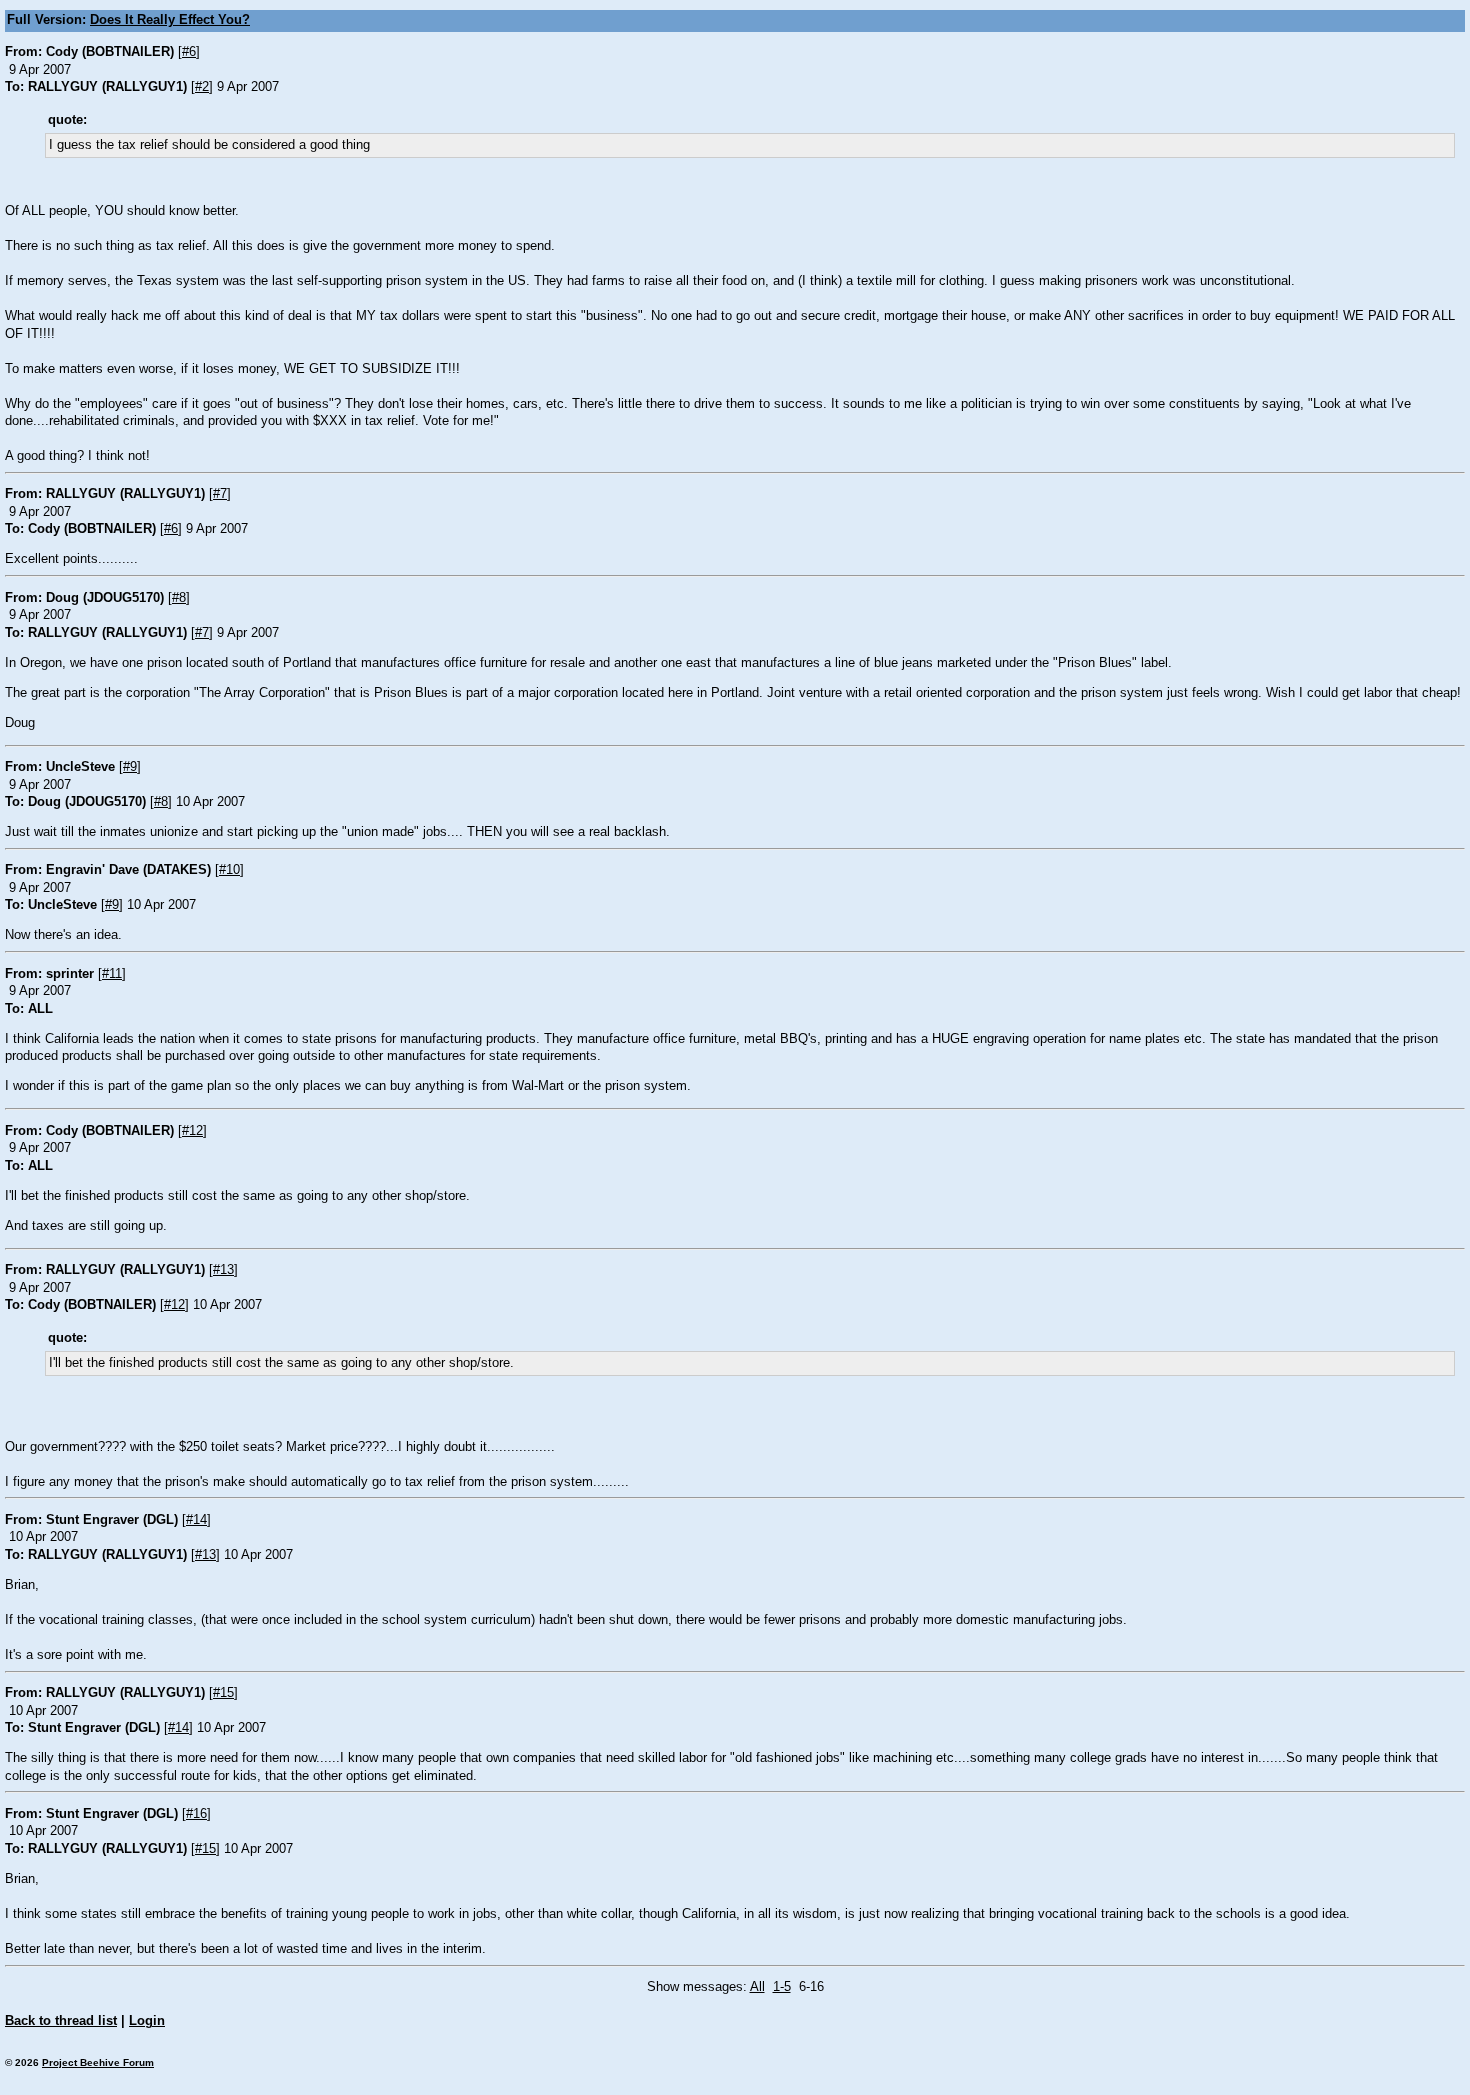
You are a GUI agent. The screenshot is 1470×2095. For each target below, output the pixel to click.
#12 (192, 1131)
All (757, 1987)
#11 (112, 974)
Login (147, 2021)
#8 (179, 598)
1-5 (782, 1987)
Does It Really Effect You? (170, 20)
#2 (202, 87)
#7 (220, 494)
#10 (229, 870)
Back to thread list (61, 2021)
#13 (223, 1270)
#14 (196, 1520)
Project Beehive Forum (98, 2062)
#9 (130, 767)
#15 (223, 1693)
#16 (196, 1814)
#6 (189, 52)
